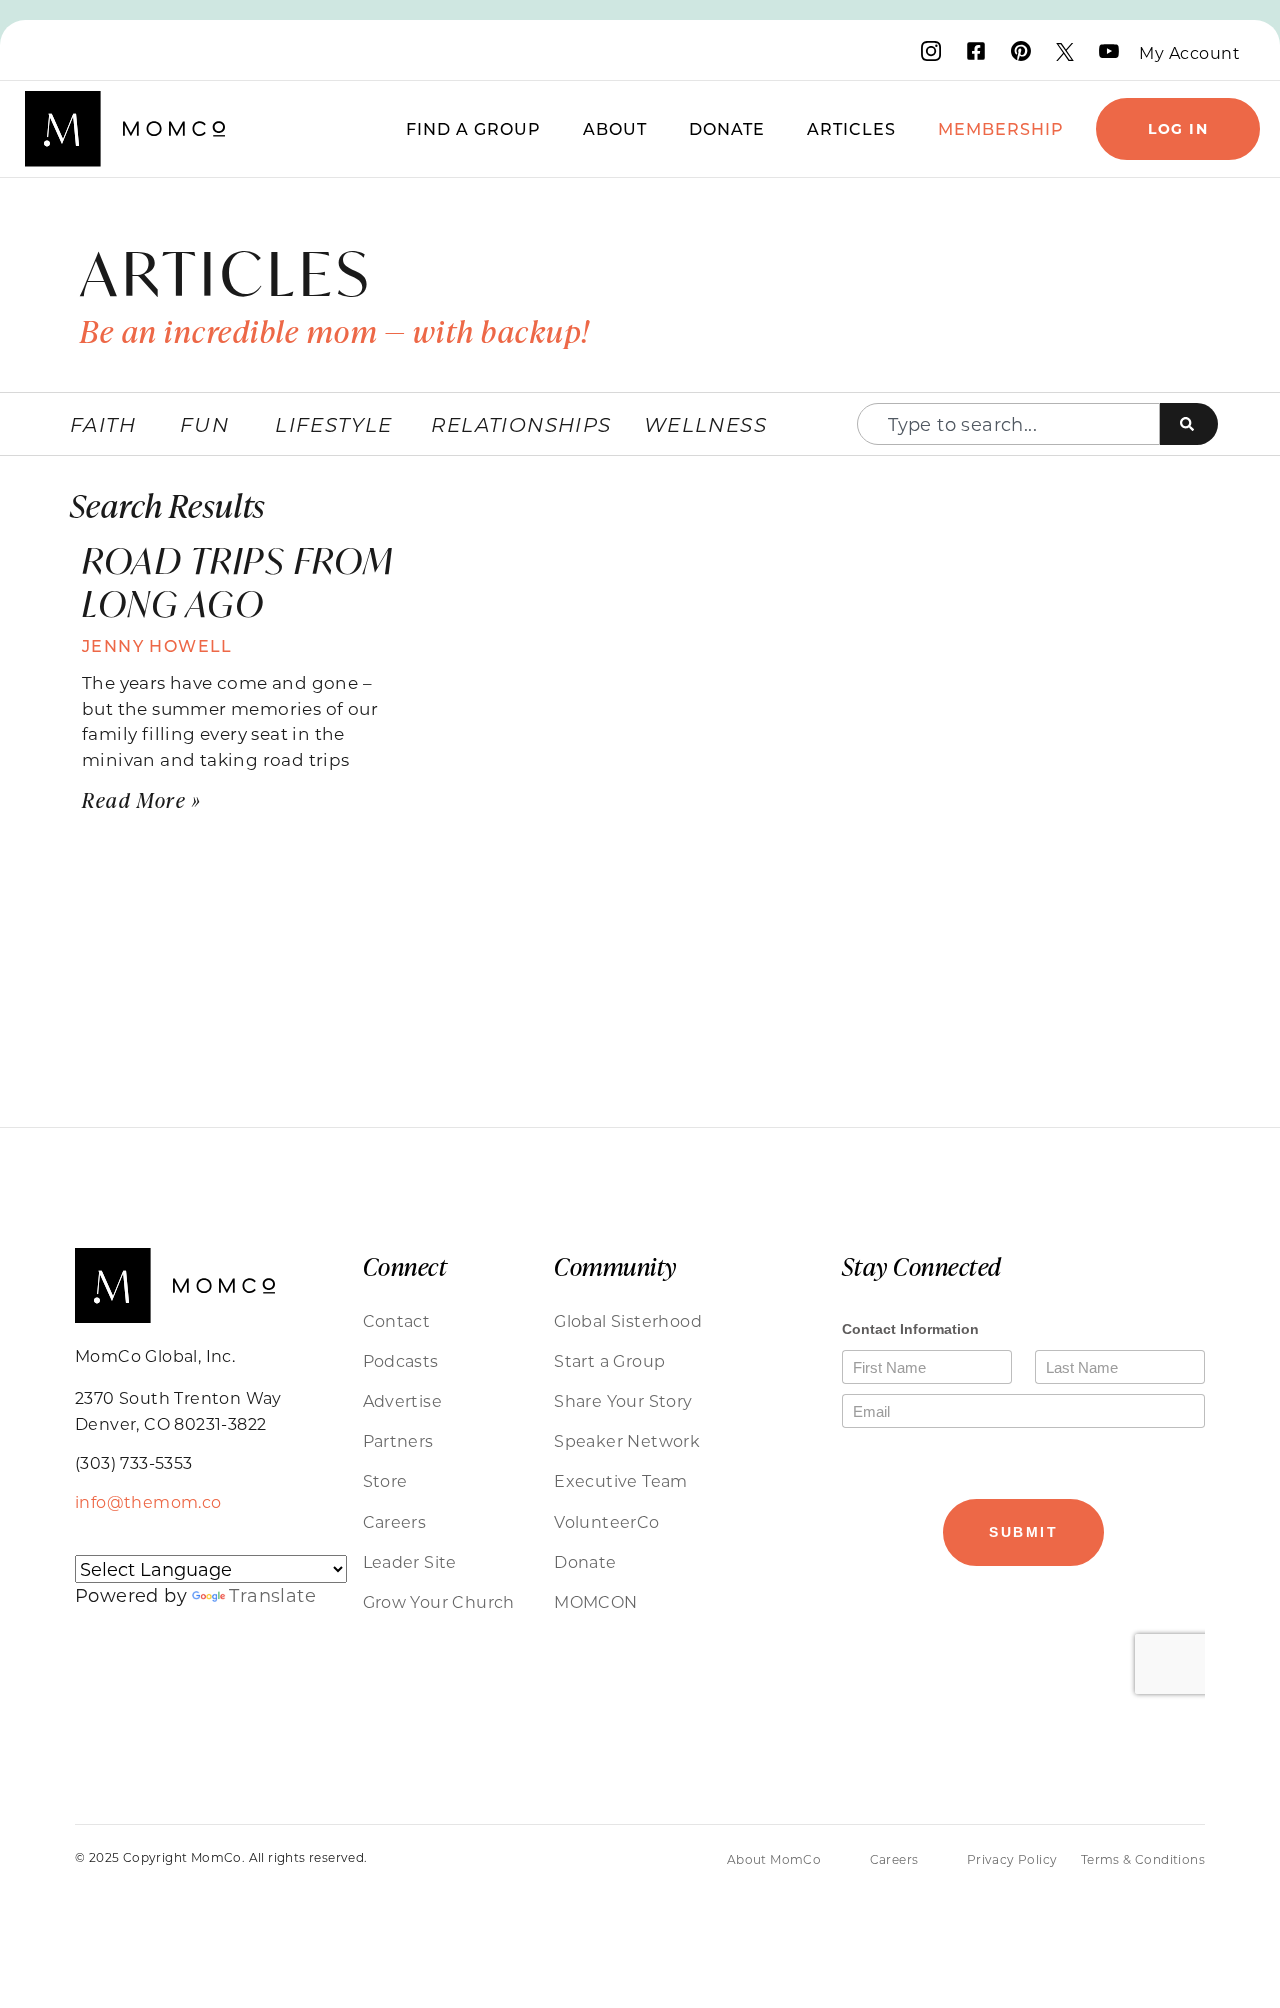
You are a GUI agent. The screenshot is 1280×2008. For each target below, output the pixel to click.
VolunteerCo (606, 1521)
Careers (395, 1521)
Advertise (403, 1400)
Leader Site (410, 1561)
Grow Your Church (439, 1601)
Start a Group (609, 1360)
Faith (103, 424)
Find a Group (473, 128)
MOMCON (595, 1601)
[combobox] (1008, 424)
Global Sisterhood (628, 1320)
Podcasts (401, 1360)
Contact (397, 1320)
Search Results (167, 504)
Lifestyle (334, 424)
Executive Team (621, 1480)
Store (385, 1480)
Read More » (142, 799)
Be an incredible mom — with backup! (335, 331)
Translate (272, 1595)
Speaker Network (627, 1440)
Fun (204, 424)
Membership (1001, 128)
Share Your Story (623, 1400)
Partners (398, 1440)
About (615, 128)
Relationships (521, 424)
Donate (727, 128)
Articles (851, 128)
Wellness (705, 424)
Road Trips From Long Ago (238, 582)
